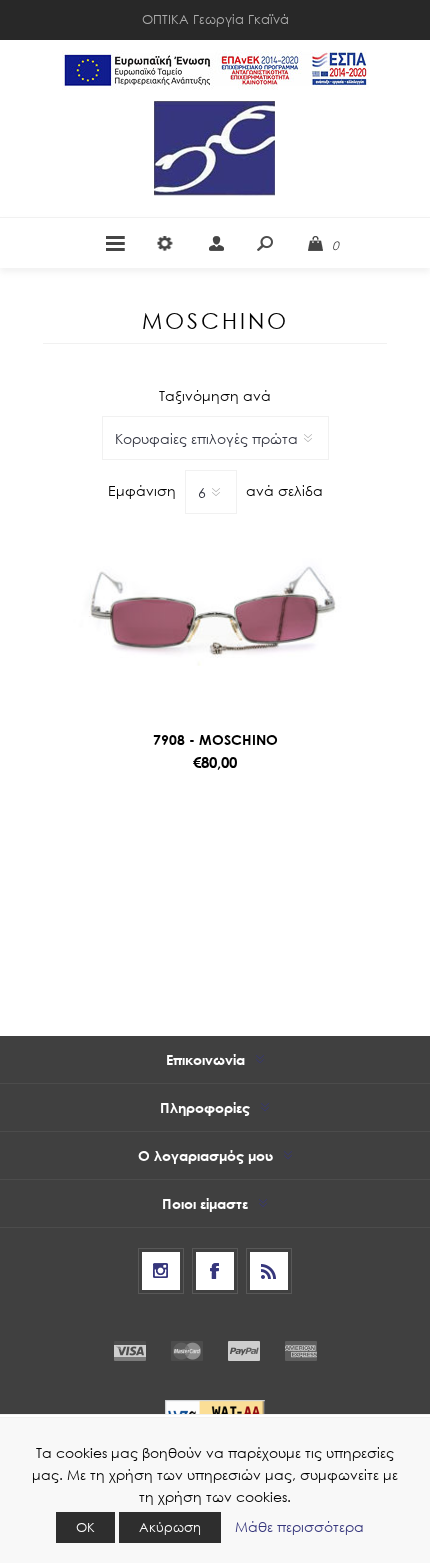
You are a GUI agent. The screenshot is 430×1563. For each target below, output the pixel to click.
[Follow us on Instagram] (161, 1271)
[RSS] (269, 1271)
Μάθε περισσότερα (299, 1526)
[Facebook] (215, 1271)
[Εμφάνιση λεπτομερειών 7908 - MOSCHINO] (215, 615)
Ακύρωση (170, 1527)
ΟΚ (85, 1527)
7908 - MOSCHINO (215, 739)
